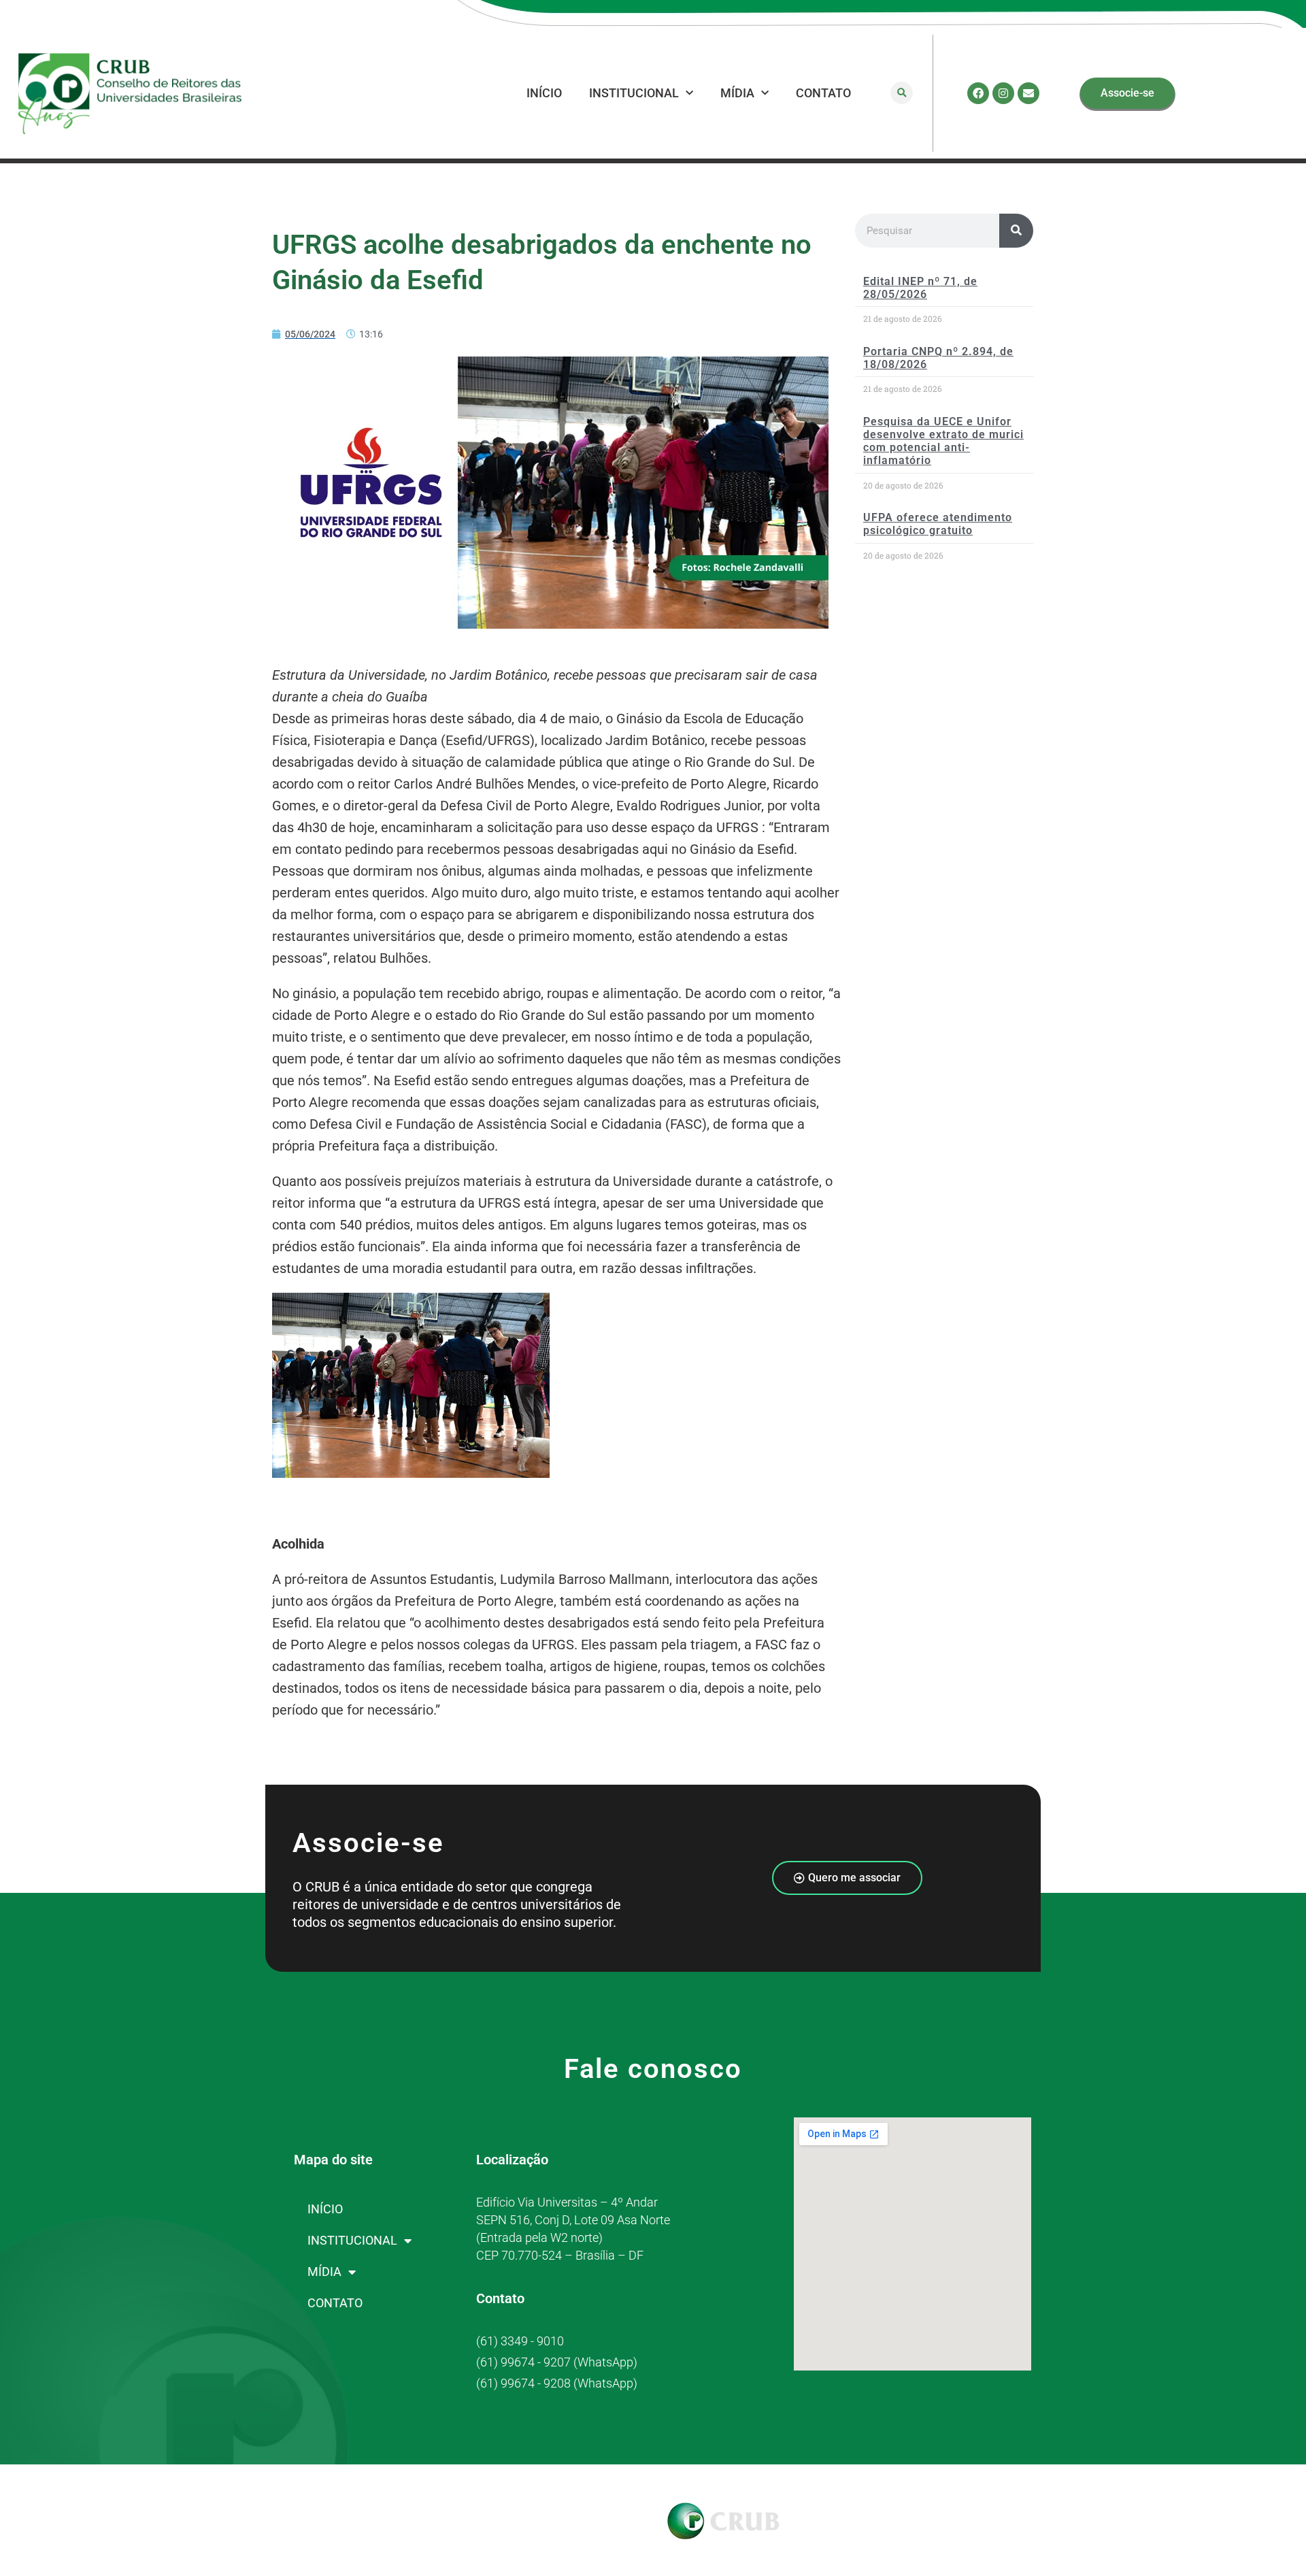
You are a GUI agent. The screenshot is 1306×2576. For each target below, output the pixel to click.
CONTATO (823, 93)
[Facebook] (978, 93)
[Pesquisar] (1016, 231)
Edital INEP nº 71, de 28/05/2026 (920, 288)
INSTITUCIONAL (634, 93)
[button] (902, 93)
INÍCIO (544, 93)
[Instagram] (1003, 93)
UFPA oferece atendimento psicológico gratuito (938, 524)
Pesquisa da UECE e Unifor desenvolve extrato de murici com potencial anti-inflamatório (943, 441)
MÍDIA (737, 93)
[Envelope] (1028, 93)
